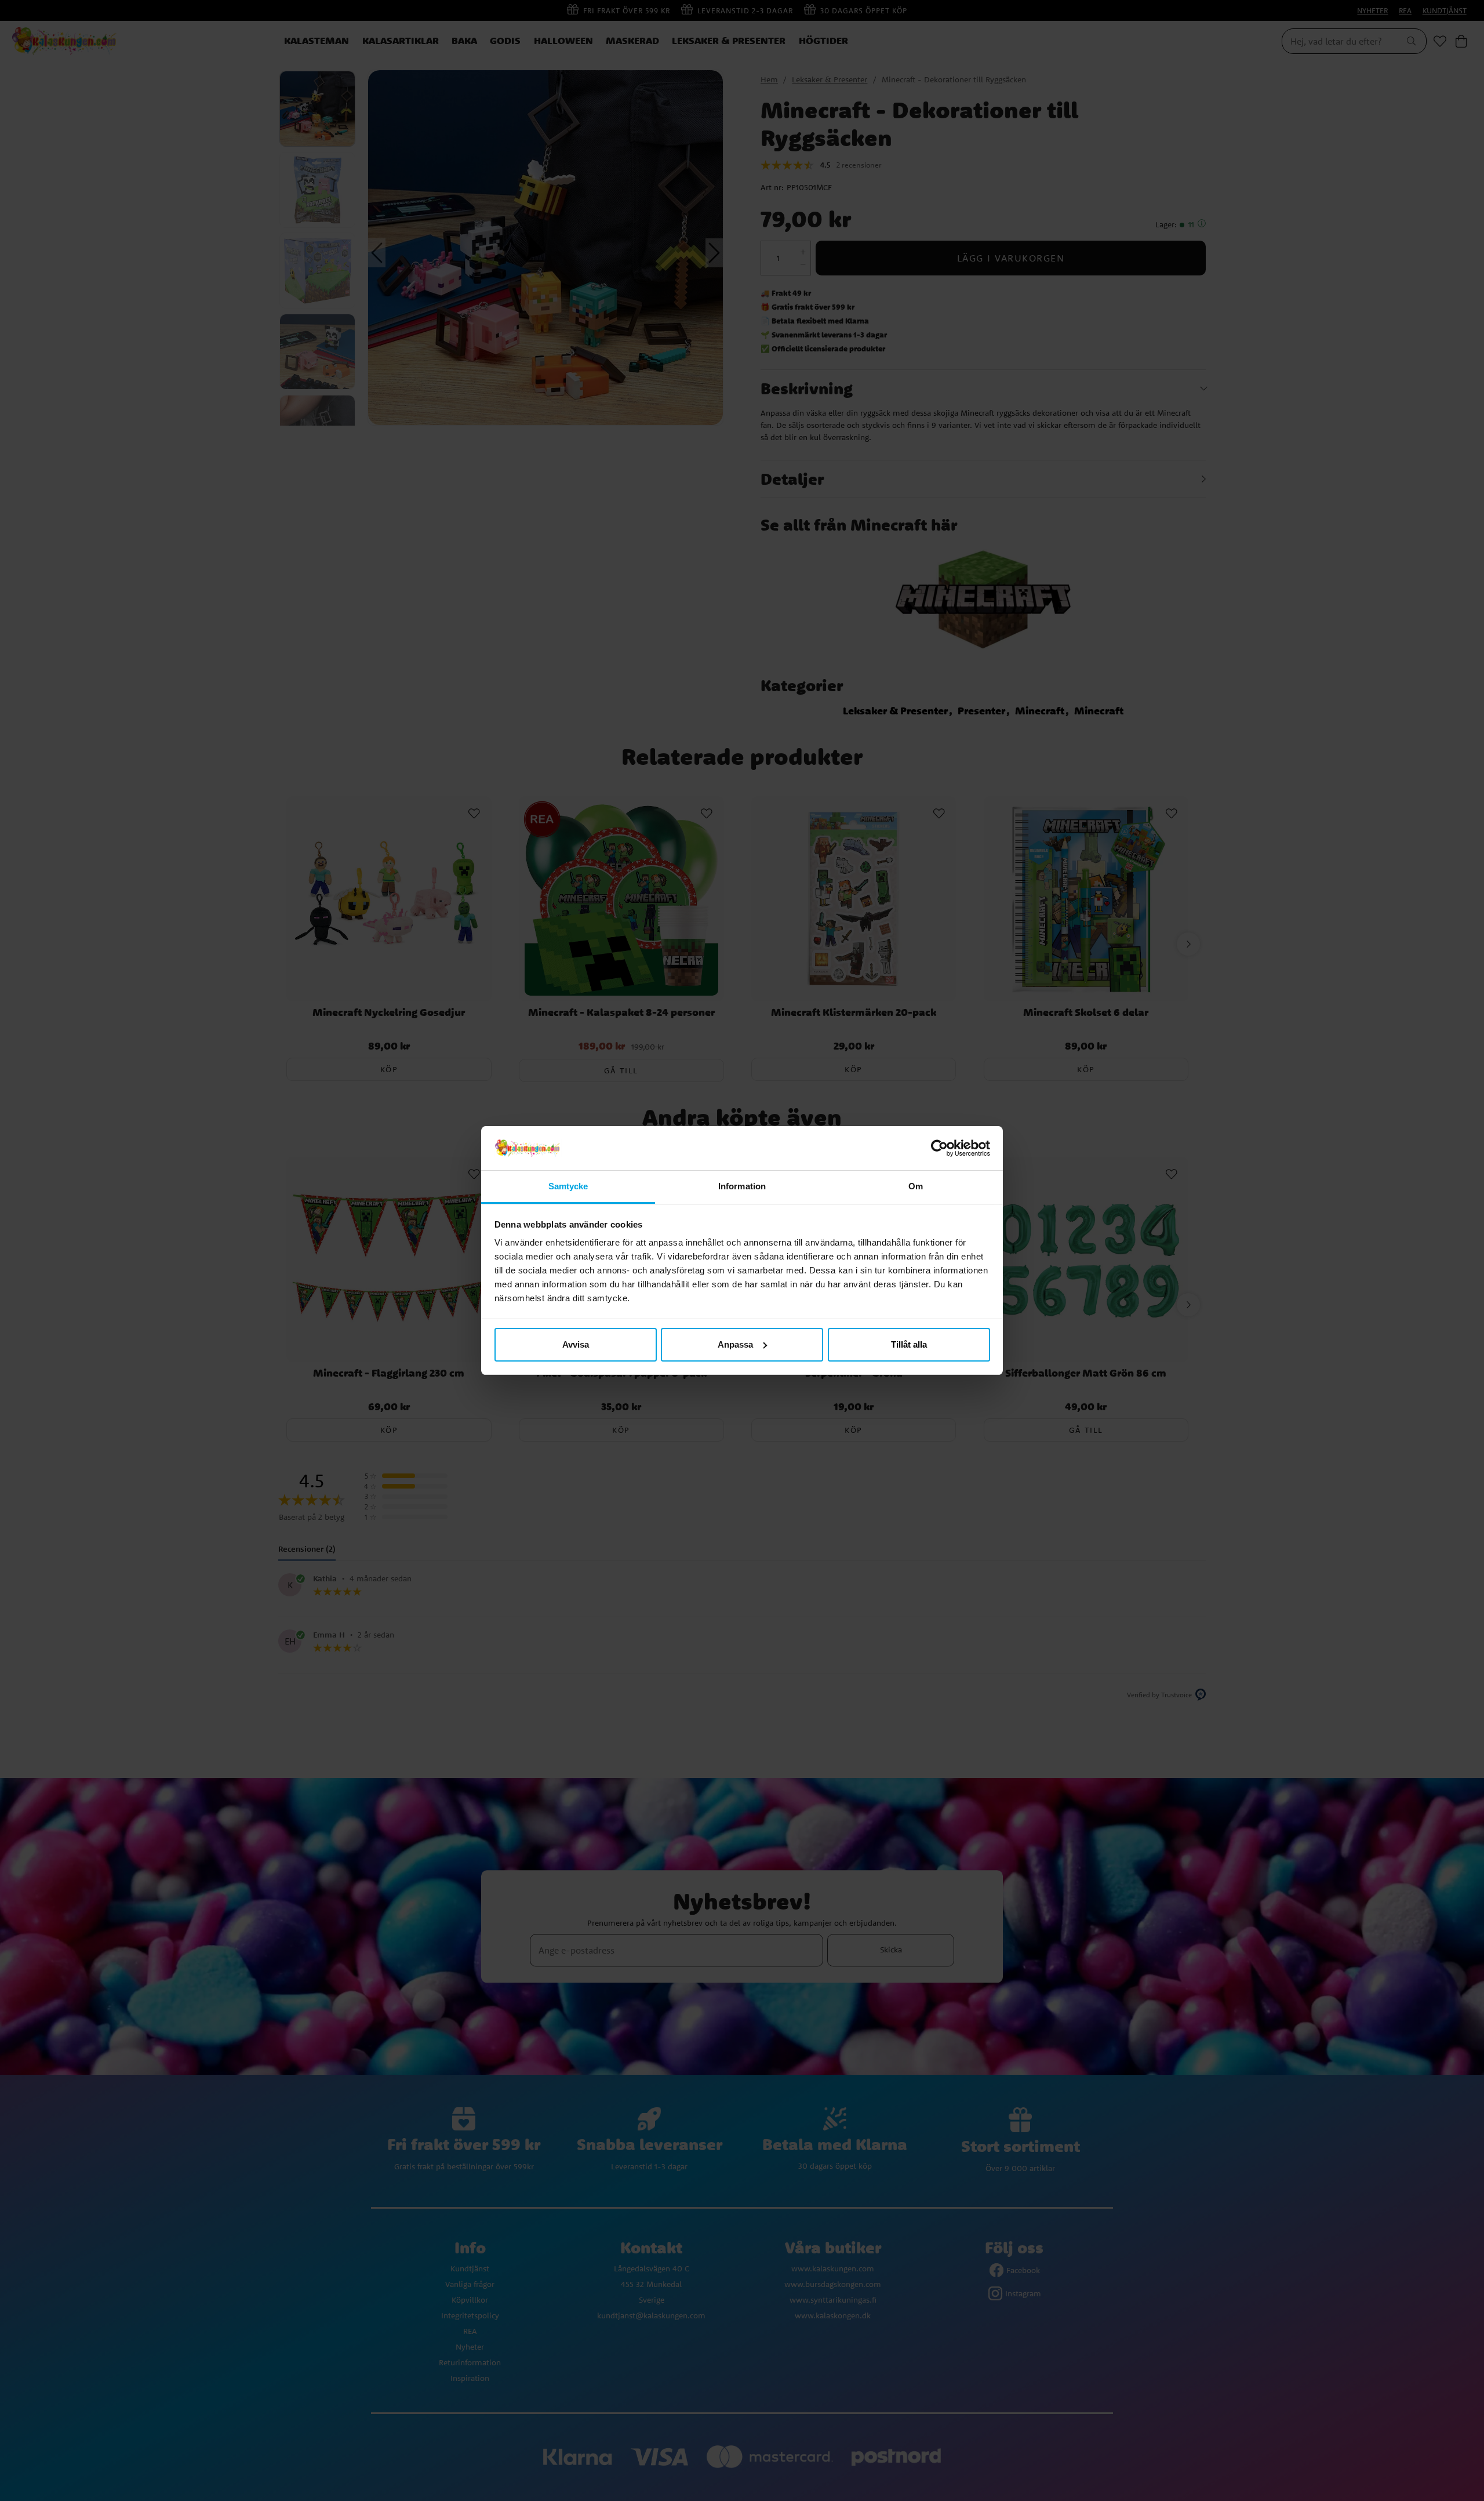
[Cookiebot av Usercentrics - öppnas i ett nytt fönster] (939, 1148)
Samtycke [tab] (568, 1186)
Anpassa (735, 1344)
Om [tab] (916, 1186)
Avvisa (576, 1344)
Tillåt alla (909, 1344)
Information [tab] (742, 1186)
